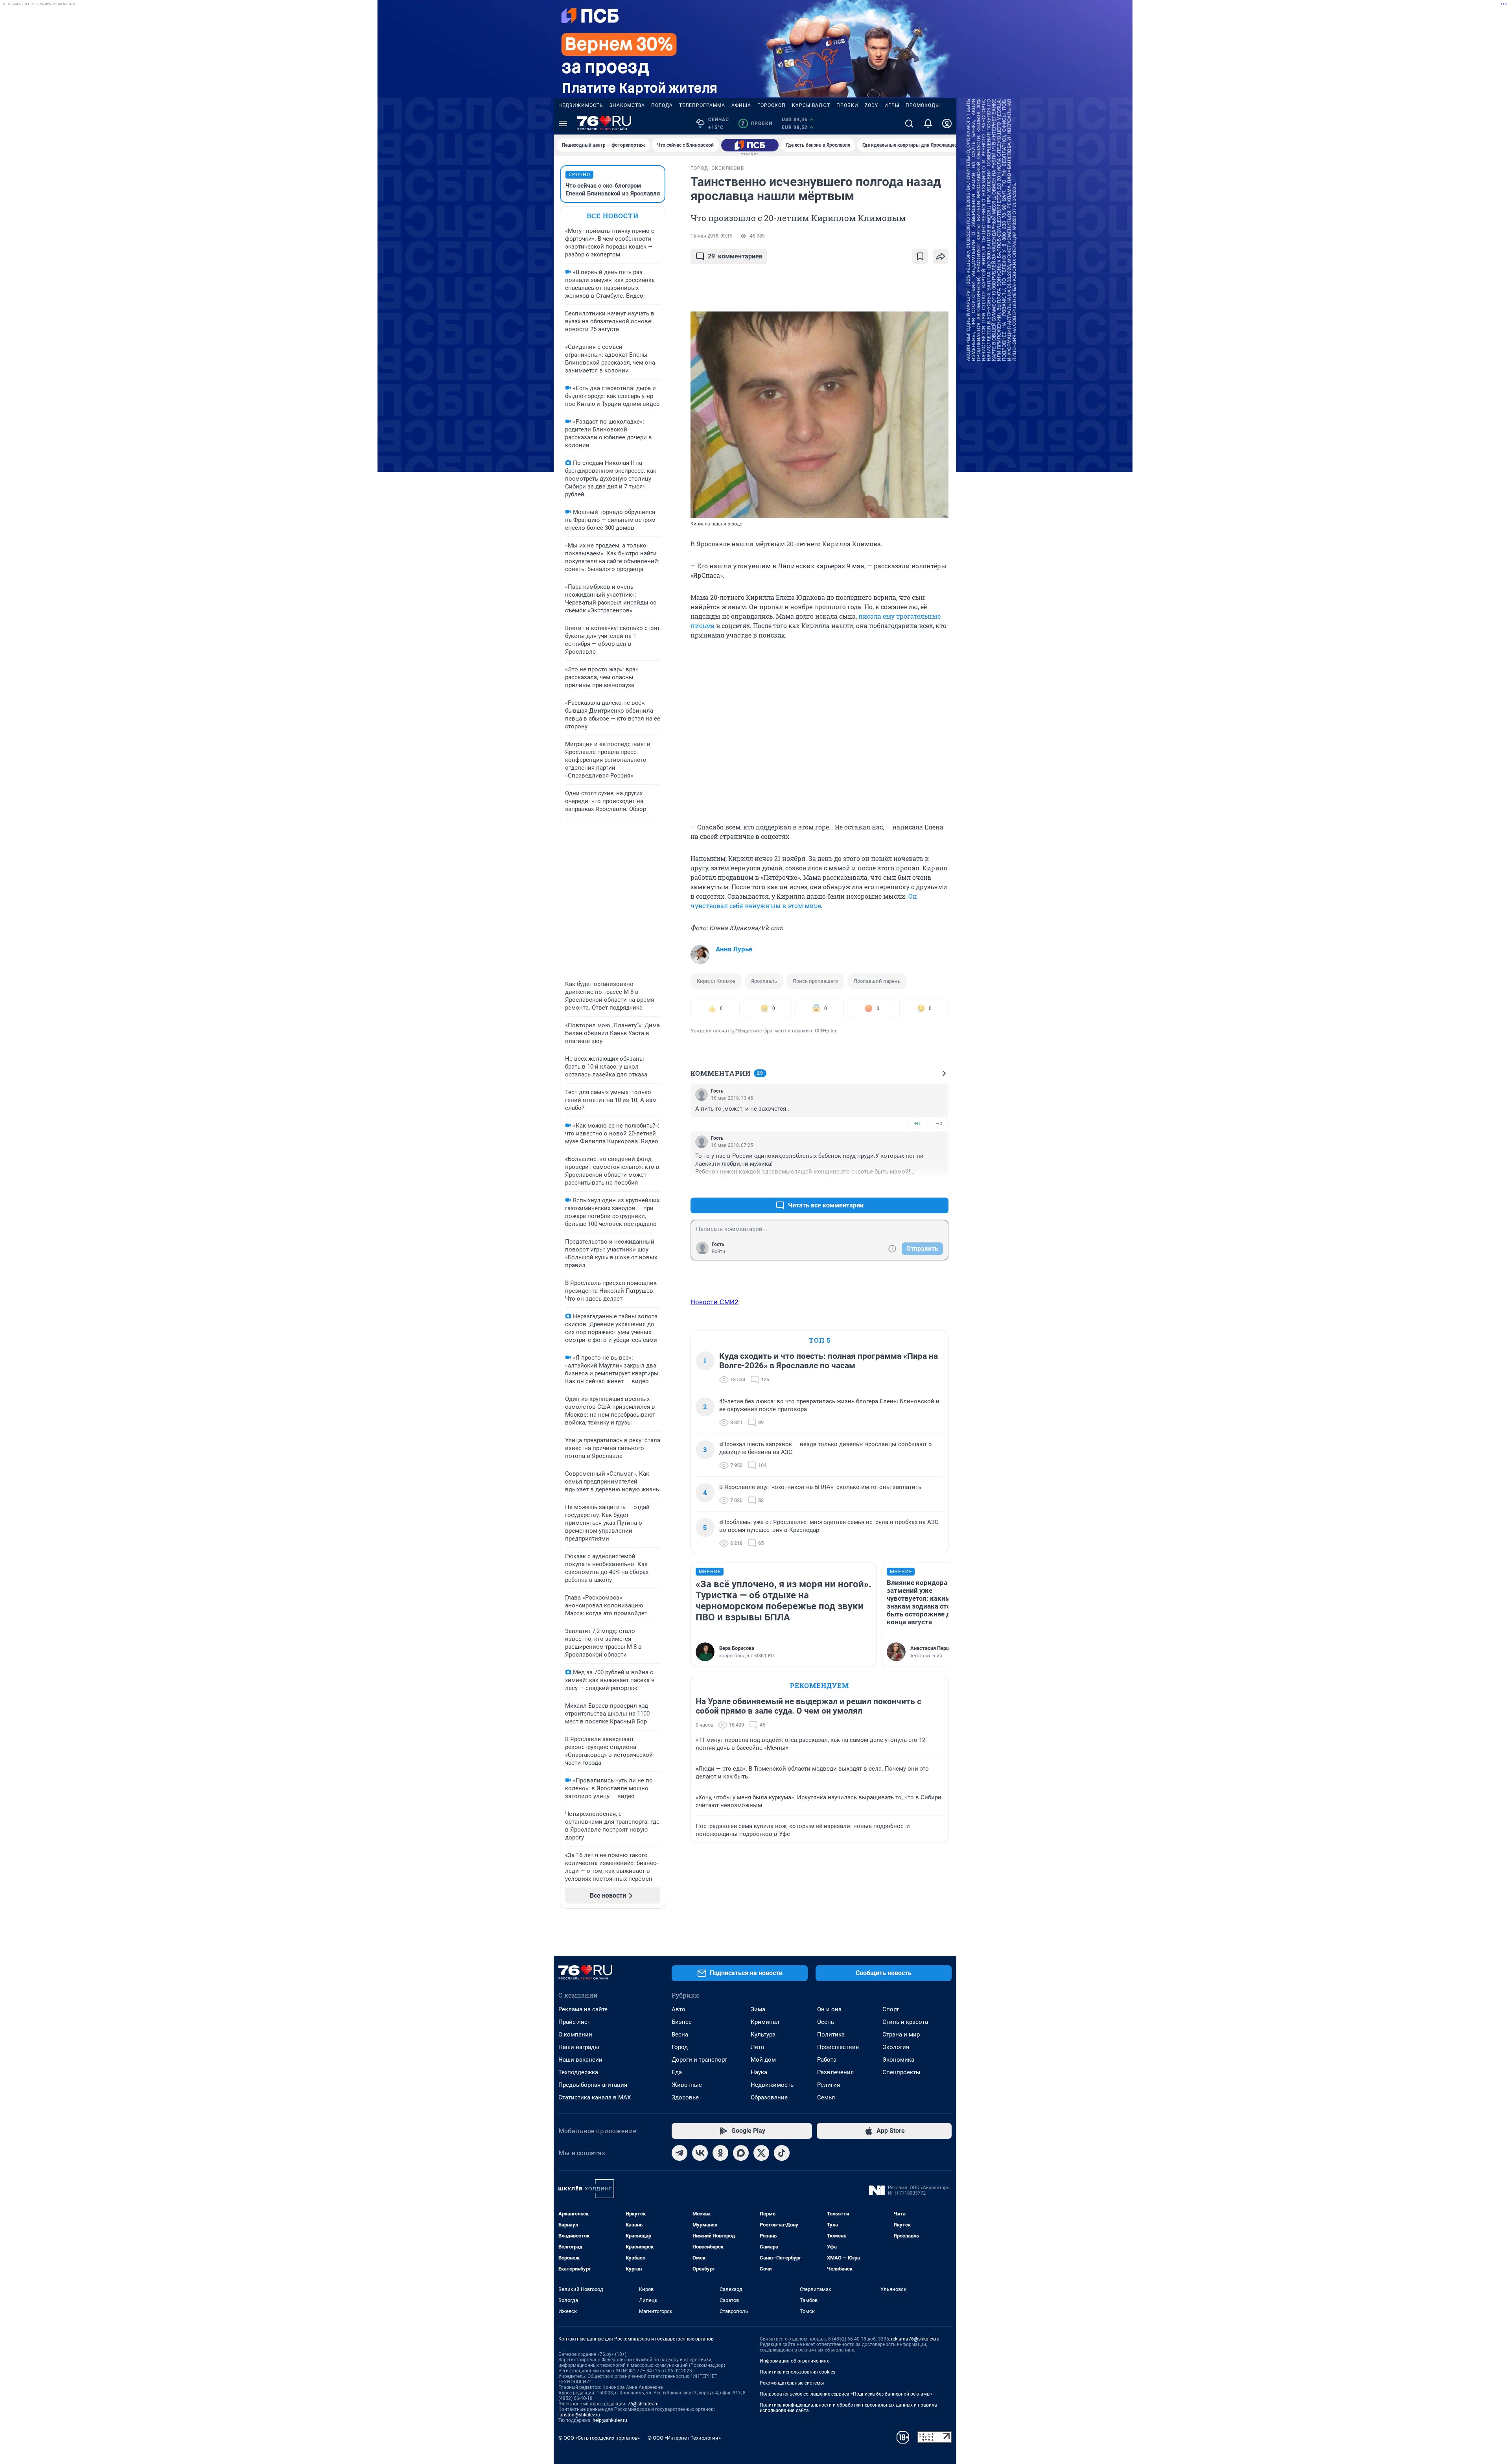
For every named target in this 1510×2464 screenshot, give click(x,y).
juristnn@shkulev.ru (579, 2415)
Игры (892, 105)
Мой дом (763, 2060)
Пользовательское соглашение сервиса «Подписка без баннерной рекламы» (846, 2394)
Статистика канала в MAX (595, 2097)
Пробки (847, 105)
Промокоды (923, 105)
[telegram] (679, 2153)
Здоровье (685, 2097)
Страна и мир (901, 2035)
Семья (826, 2097)
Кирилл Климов (716, 981)
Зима (758, 2009)
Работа (827, 2060)
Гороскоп (772, 105)
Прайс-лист (574, 2022)
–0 (939, 1123)
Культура (763, 2035)
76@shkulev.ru (643, 2404)
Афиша (741, 105)
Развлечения (835, 2072)
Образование (769, 2097)
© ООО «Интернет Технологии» (684, 2438)
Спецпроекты (901, 2072)
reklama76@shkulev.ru (915, 2339)
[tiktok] (782, 2153)
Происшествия (838, 2047)
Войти (718, 1251)
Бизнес (682, 2022)
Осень (826, 2022)
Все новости (613, 216)
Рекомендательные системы (792, 2383)
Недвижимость (581, 105)
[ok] (720, 2153)
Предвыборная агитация (593, 2085)
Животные (687, 2085)
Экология (896, 2047)
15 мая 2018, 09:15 (712, 236)
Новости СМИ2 (714, 1302)
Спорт (891, 2009)
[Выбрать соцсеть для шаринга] (941, 256)
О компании (575, 2035)
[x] (761, 2153)
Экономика (898, 2060)
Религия (829, 2085)
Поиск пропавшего (815, 981)
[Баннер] (750, 145)
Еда (677, 2072)
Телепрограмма (702, 105)
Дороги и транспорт (699, 2060)
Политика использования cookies (797, 2372)
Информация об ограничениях (794, 2361)
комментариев (735, 256)
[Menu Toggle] (563, 123)
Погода (662, 105)
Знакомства (627, 105)
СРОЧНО (579, 175)
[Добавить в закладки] (920, 256)
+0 (917, 1123)
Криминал (765, 2022)
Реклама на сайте (583, 2009)
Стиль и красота (905, 2022)
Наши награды (579, 2047)
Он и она (829, 2009)
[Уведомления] (928, 123)
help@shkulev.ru (610, 2420)
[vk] (700, 2153)
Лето (758, 2047)
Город (680, 2047)
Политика (831, 2035)
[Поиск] (909, 123)
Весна (680, 2035)
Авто (679, 2009)
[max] (741, 2153)
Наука (759, 2072)
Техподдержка (578, 2072)
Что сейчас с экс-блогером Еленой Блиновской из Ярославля (613, 190)
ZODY (871, 105)
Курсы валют (811, 105)
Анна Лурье (734, 949)
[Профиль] (947, 123)
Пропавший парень (877, 981)
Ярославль (764, 981)
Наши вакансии (580, 2060)
